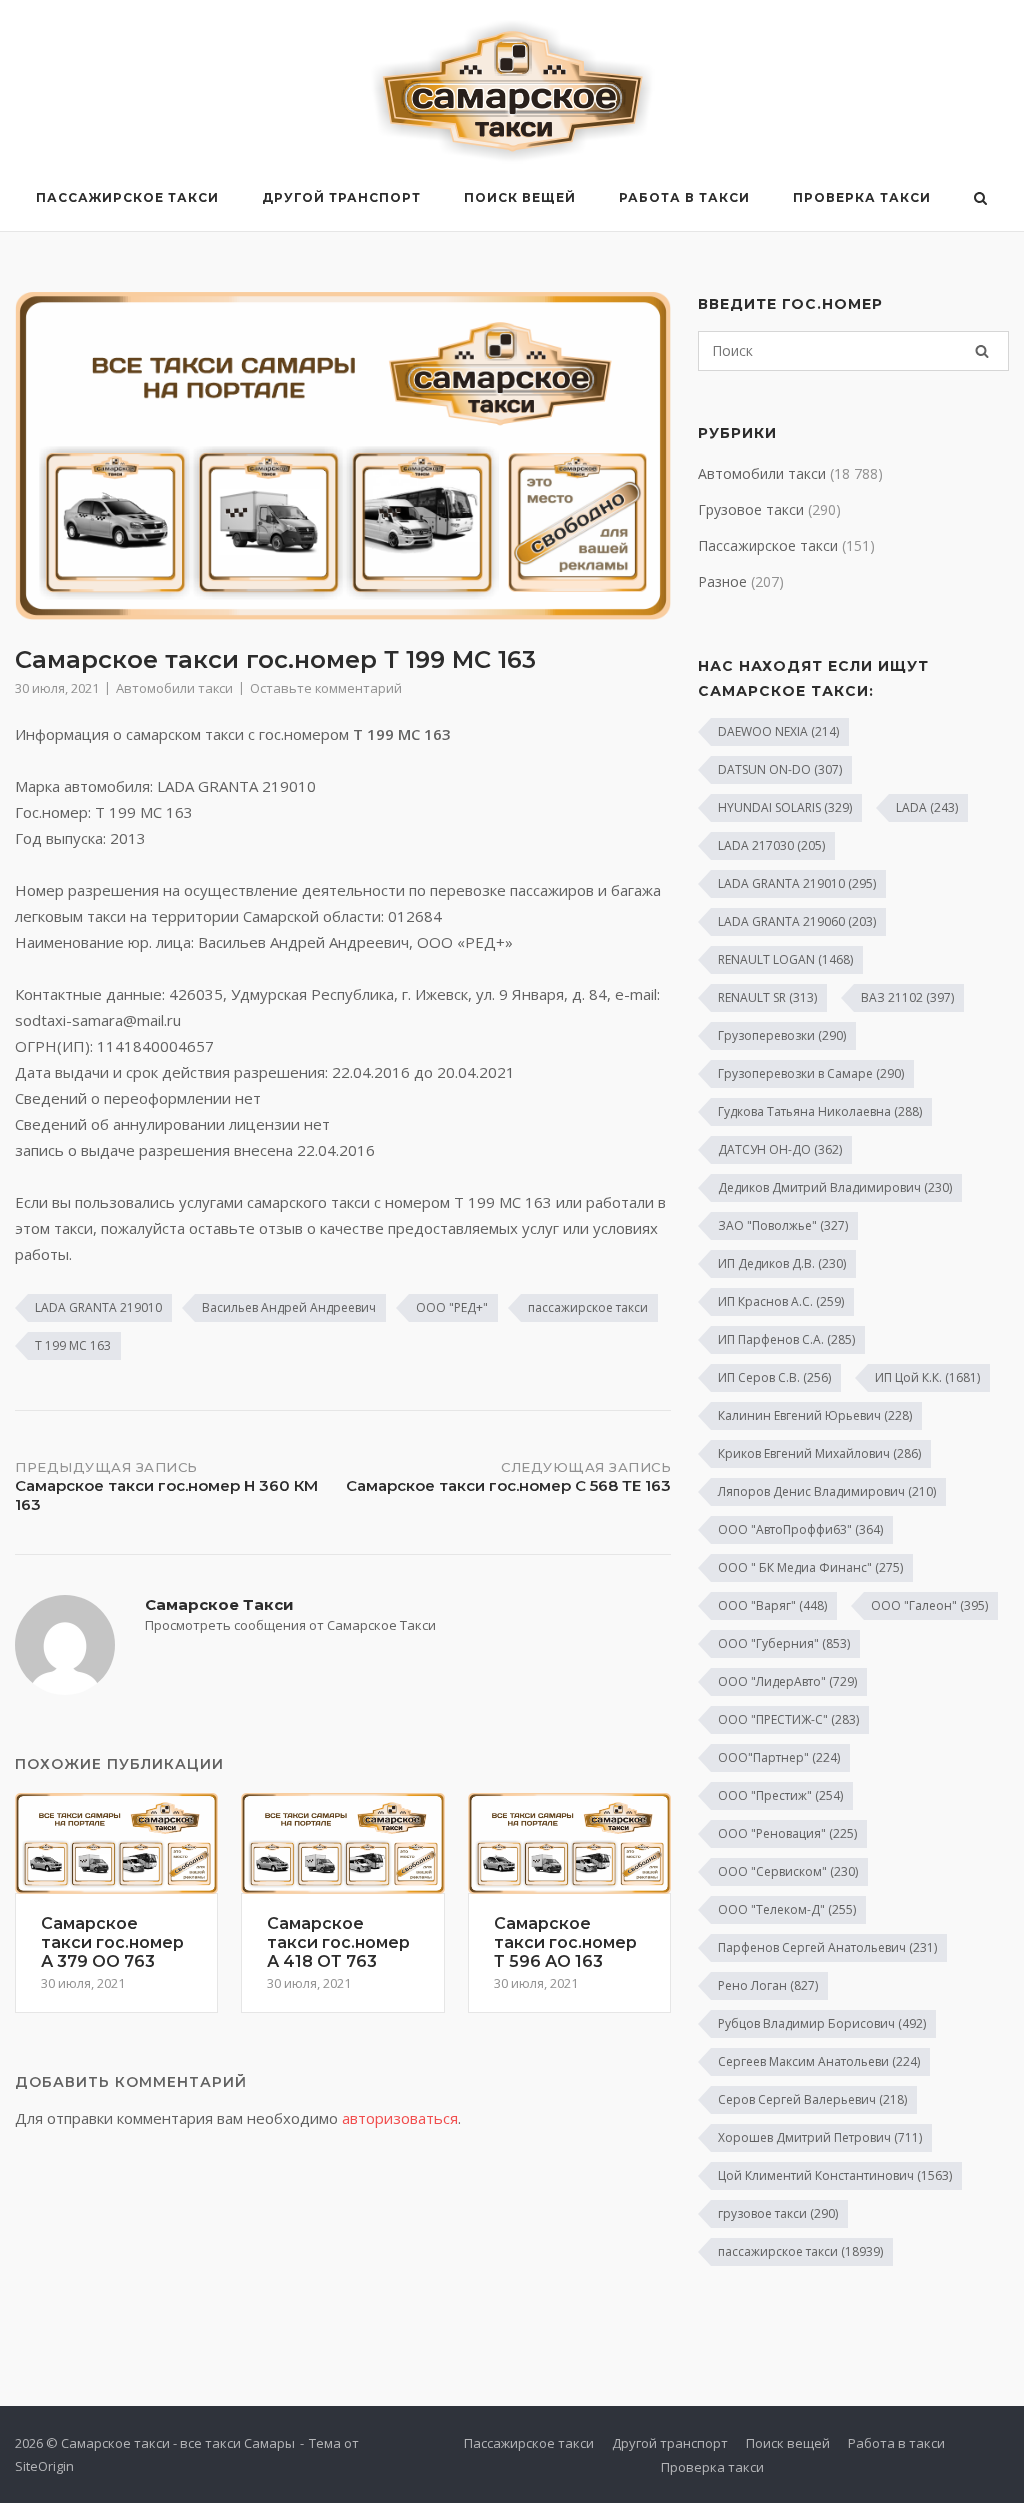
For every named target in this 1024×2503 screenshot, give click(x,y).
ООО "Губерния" (784, 1643)
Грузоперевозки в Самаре (811, 1073)
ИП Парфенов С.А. (786, 1339)
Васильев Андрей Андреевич (289, 1307)
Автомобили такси (174, 688)
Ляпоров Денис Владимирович (827, 1491)
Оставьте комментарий (326, 688)
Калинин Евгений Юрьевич (815, 1415)
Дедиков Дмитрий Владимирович (835, 1187)
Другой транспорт (341, 197)
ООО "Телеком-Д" (787, 1909)
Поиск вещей (520, 197)
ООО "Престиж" (780, 1795)
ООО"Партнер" (779, 1757)
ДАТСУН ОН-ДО (780, 1149)
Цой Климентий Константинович (835, 2175)
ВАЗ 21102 (907, 997)
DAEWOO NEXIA (778, 731)
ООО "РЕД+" (452, 1307)
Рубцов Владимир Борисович (822, 2023)
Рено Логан (768, 1985)
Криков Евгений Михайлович (819, 1453)
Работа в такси (684, 197)
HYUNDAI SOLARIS (785, 807)
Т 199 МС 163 (73, 1345)
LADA (927, 807)
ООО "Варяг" (772, 1605)
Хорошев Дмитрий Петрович (820, 2137)
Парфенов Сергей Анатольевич (827, 1947)
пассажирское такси (588, 1307)
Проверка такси (862, 197)
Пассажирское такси (127, 197)
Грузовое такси (751, 509)
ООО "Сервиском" (788, 1871)
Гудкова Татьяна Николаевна (820, 1111)
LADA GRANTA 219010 (98, 1307)
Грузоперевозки (782, 1035)
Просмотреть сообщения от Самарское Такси (290, 1625)
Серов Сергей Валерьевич (812, 2099)
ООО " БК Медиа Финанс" (810, 1567)
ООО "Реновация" (787, 1833)
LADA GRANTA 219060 (797, 921)
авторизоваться (400, 2118)
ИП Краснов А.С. (781, 1301)
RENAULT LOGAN (785, 959)
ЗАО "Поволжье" (783, 1225)
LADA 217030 (771, 845)
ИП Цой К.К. (927, 1377)
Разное (722, 581)
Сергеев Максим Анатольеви (819, 2061)
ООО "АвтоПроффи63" (800, 1529)
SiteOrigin (44, 2466)
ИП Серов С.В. (774, 1377)
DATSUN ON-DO (780, 769)
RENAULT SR (767, 997)
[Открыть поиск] (980, 200)
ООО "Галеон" (929, 1605)
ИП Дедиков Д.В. (782, 1263)
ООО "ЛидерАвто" (787, 1681)
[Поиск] (982, 351)
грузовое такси (778, 2213)
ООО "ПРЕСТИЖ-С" (788, 1719)
